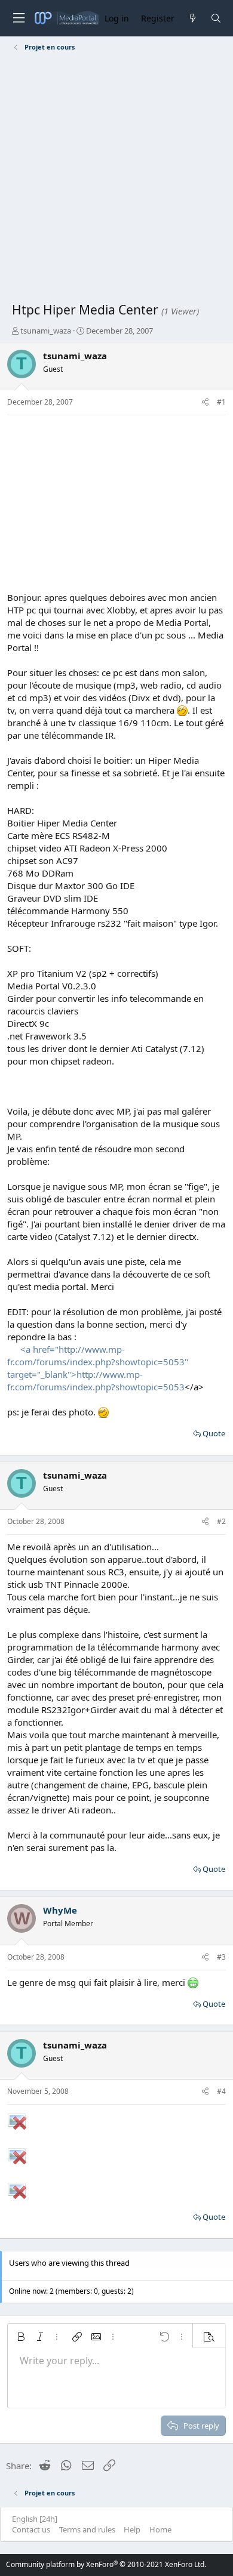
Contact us (31, 2529)
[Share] (205, 402)
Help (132, 2529)
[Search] (216, 18)
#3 (221, 1957)
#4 (221, 2091)
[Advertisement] (116, 179)
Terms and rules (87, 2529)
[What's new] (192, 18)
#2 (221, 1521)
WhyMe (60, 1910)
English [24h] (35, 2519)
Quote (214, 1433)
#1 (221, 402)
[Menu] (19, 18)
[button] (21, 2337)
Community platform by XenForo (106, 2564)
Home (160, 2529)
